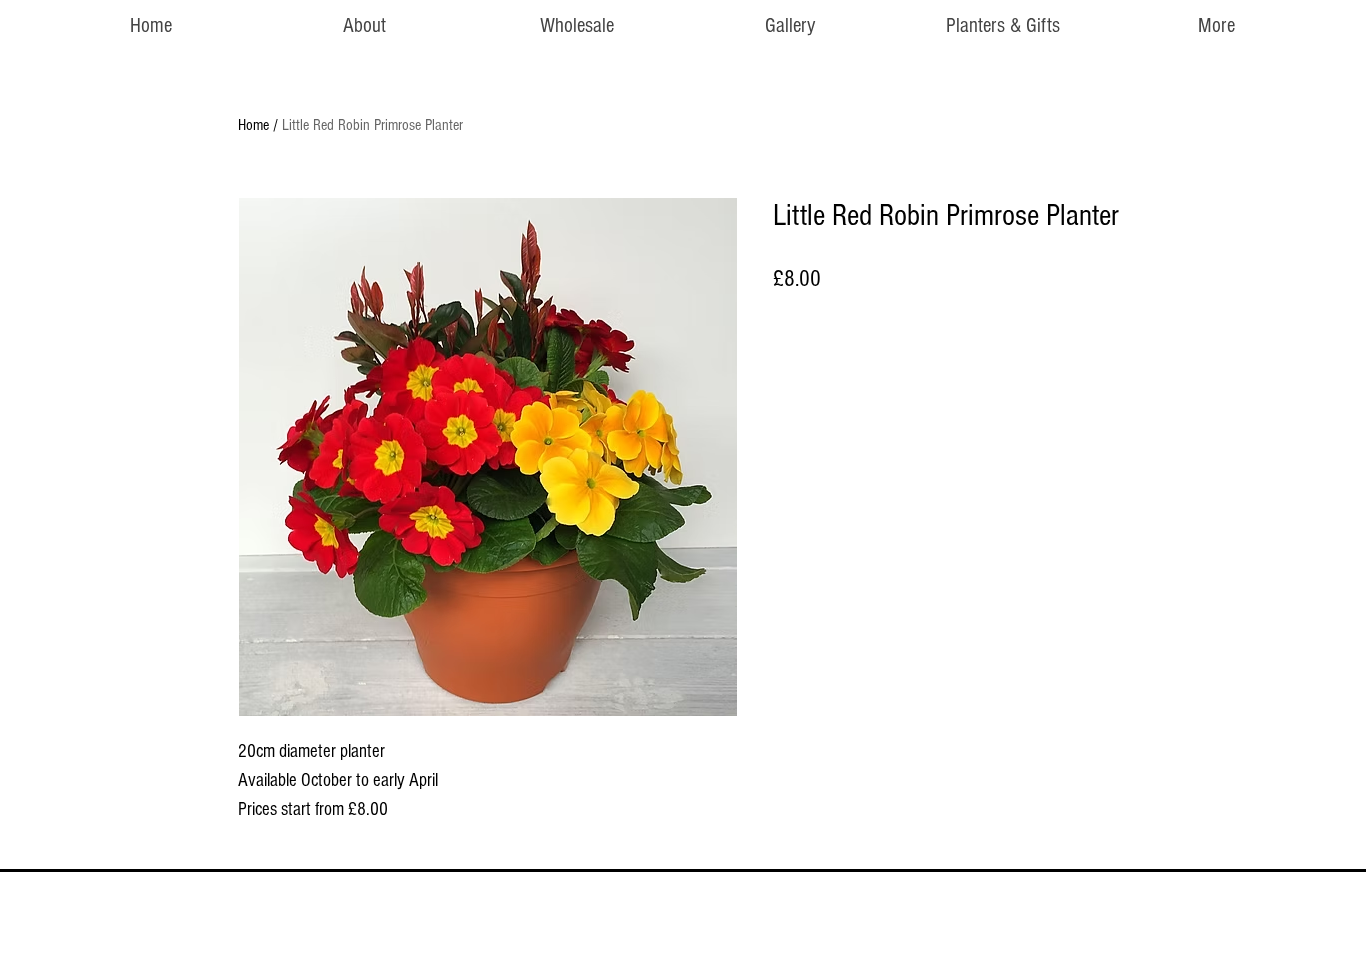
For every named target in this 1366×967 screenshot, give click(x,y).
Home (253, 125)
